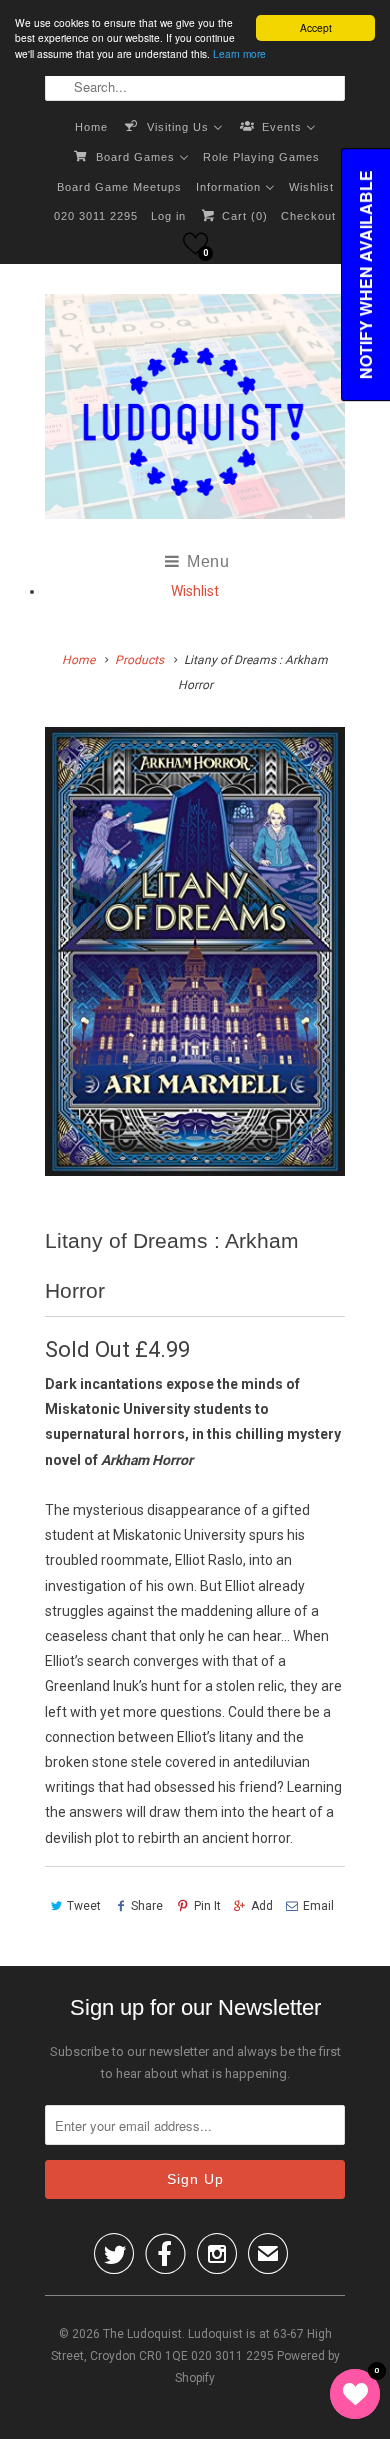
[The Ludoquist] (195, 410)
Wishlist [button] (195, 591)
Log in (168, 216)
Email (318, 1906)
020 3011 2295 (96, 216)
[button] (195, 243)
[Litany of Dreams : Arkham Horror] (195, 951)
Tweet (84, 1906)
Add (262, 1906)
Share (147, 1906)
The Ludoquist (142, 2334)
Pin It (207, 1906)
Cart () (242, 216)
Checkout (308, 216)
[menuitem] (91, 126)
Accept (316, 27)
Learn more (239, 53)
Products (139, 660)
